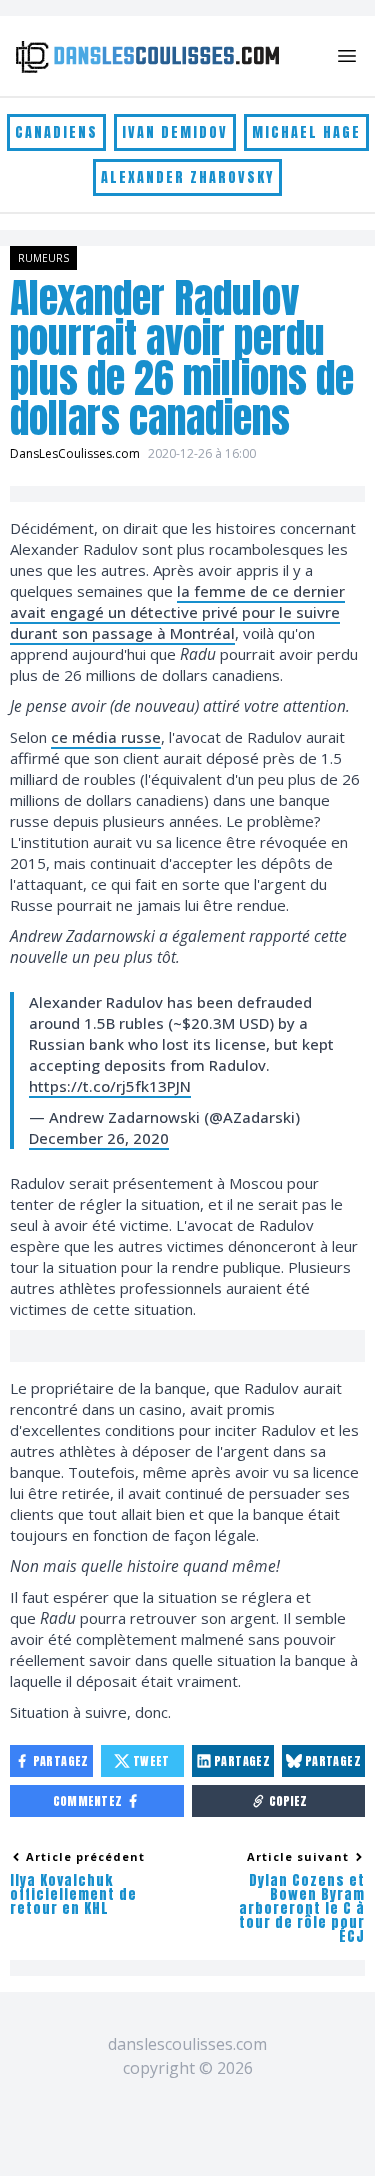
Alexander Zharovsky (187, 177)
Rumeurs (43, 258)
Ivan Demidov (175, 132)
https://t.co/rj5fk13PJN (110, 1086)
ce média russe (106, 737)
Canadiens (56, 132)
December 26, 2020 (99, 1138)
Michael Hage (306, 132)
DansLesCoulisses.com (75, 453)
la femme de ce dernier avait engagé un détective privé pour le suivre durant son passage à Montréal (177, 612)
